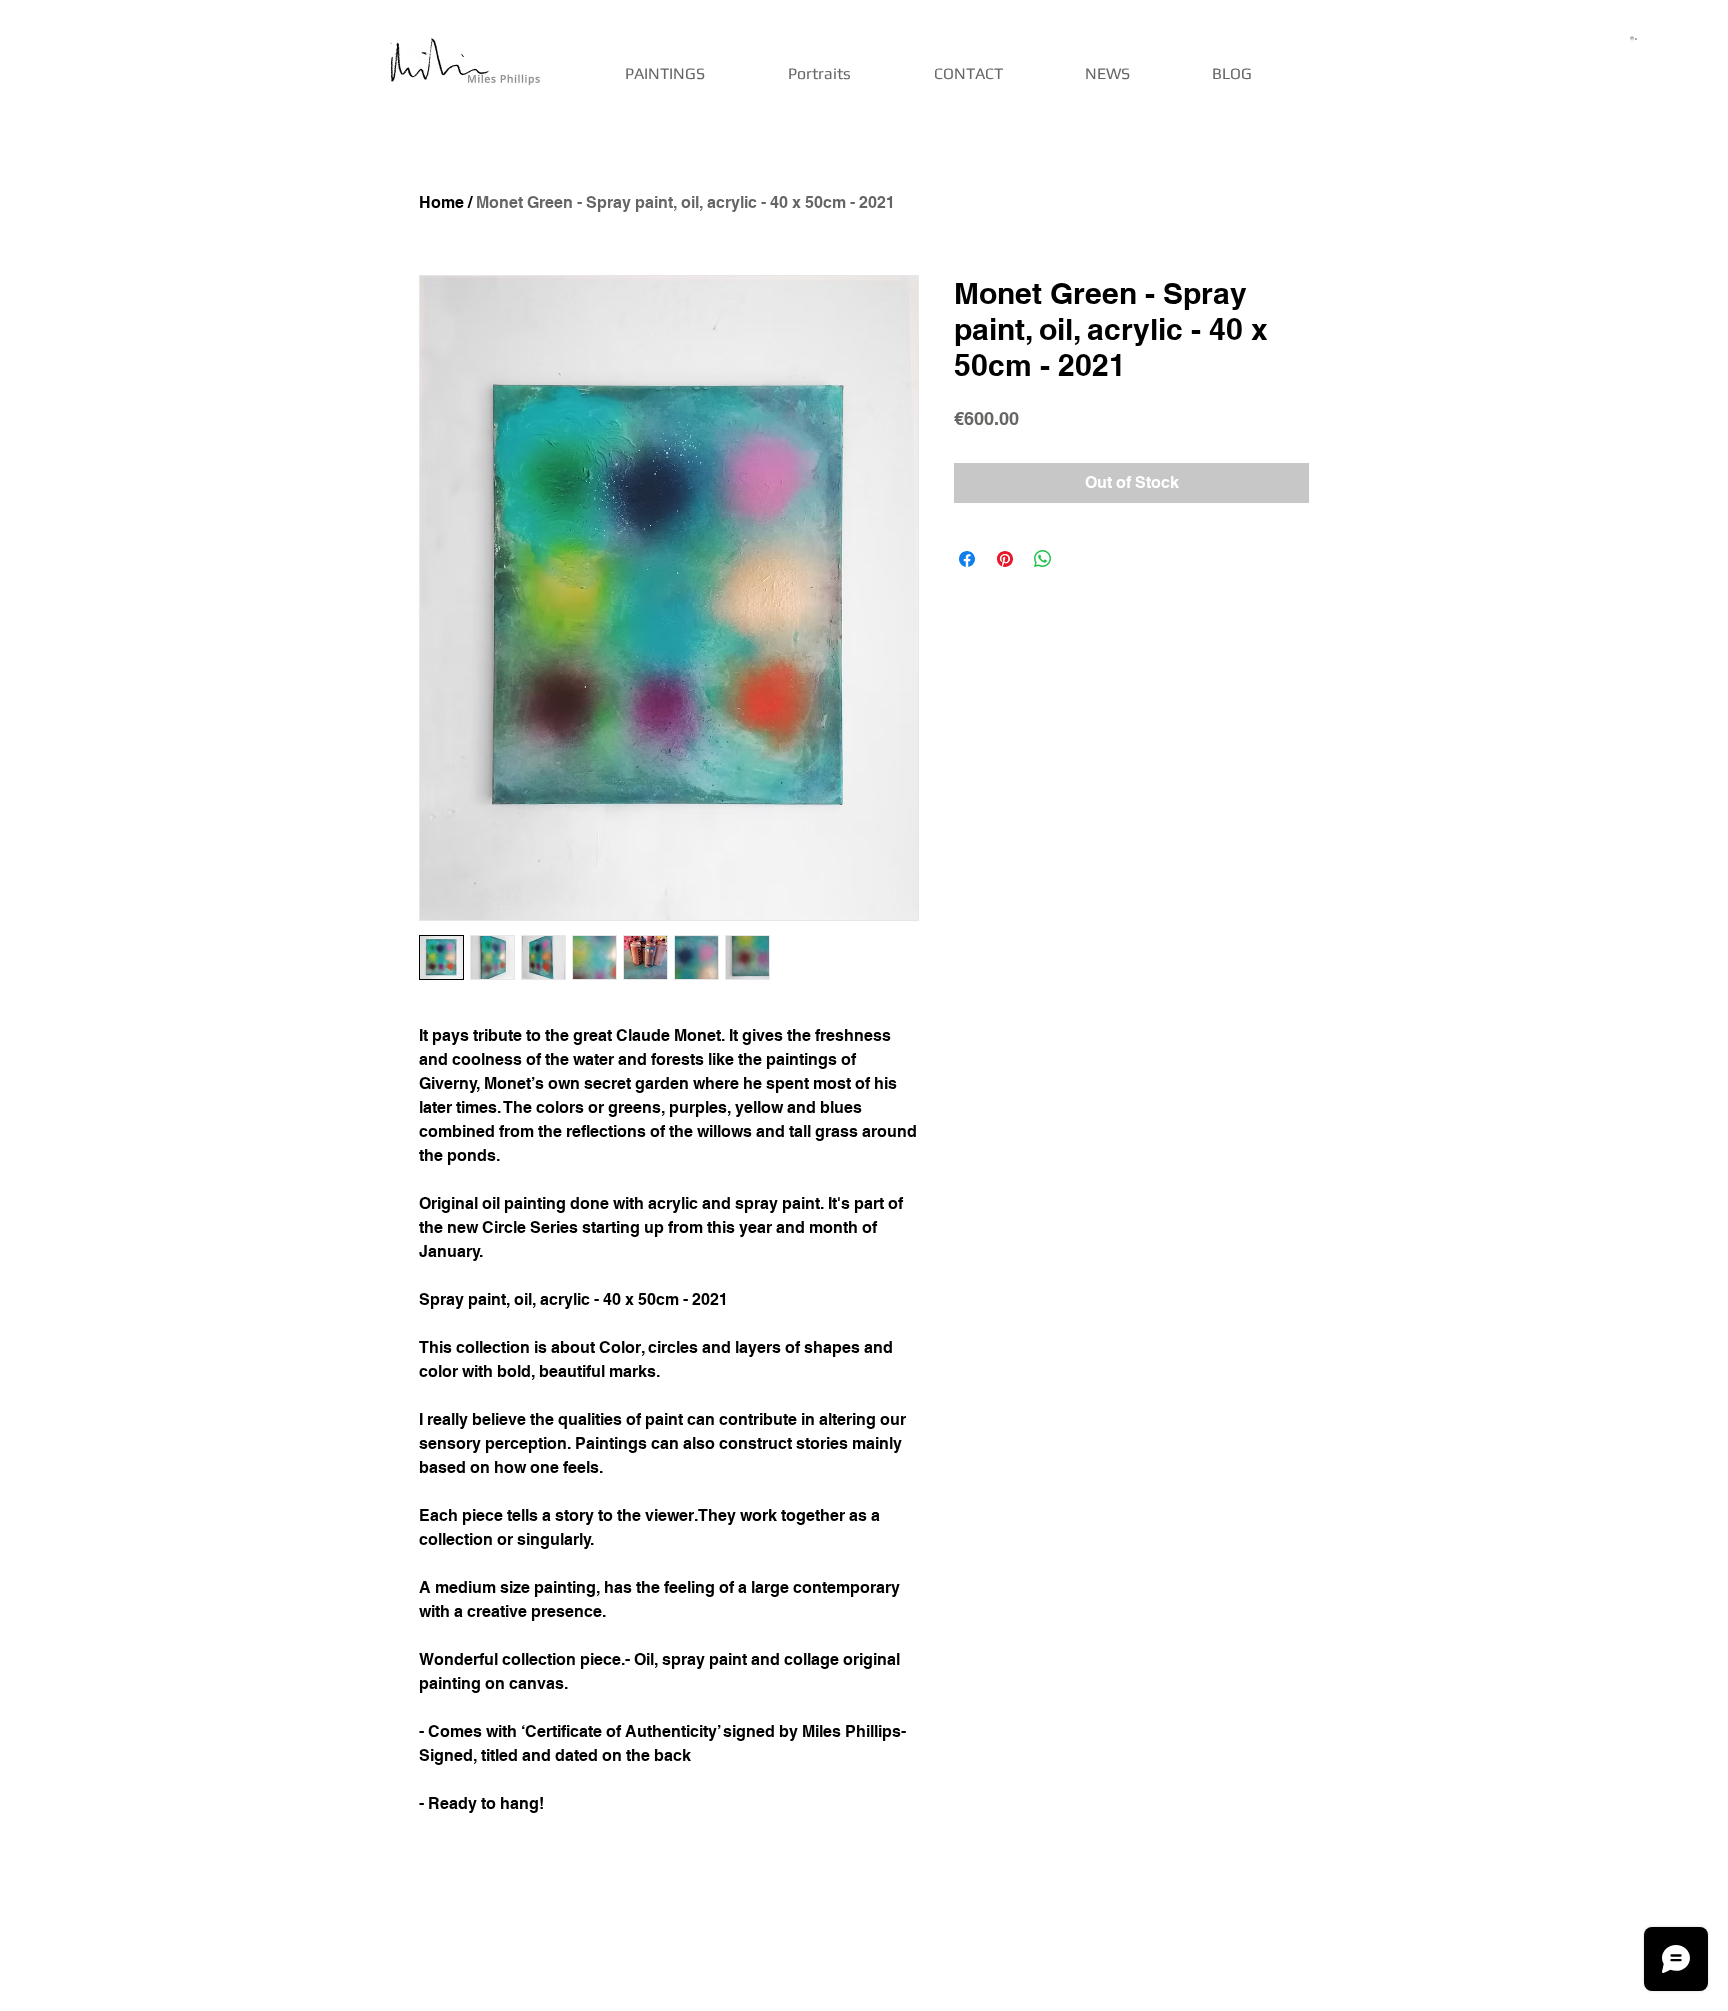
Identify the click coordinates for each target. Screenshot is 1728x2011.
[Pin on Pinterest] (1005, 559)
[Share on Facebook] (967, 559)
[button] (1634, 38)
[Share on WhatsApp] (1043, 559)
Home (441, 202)
